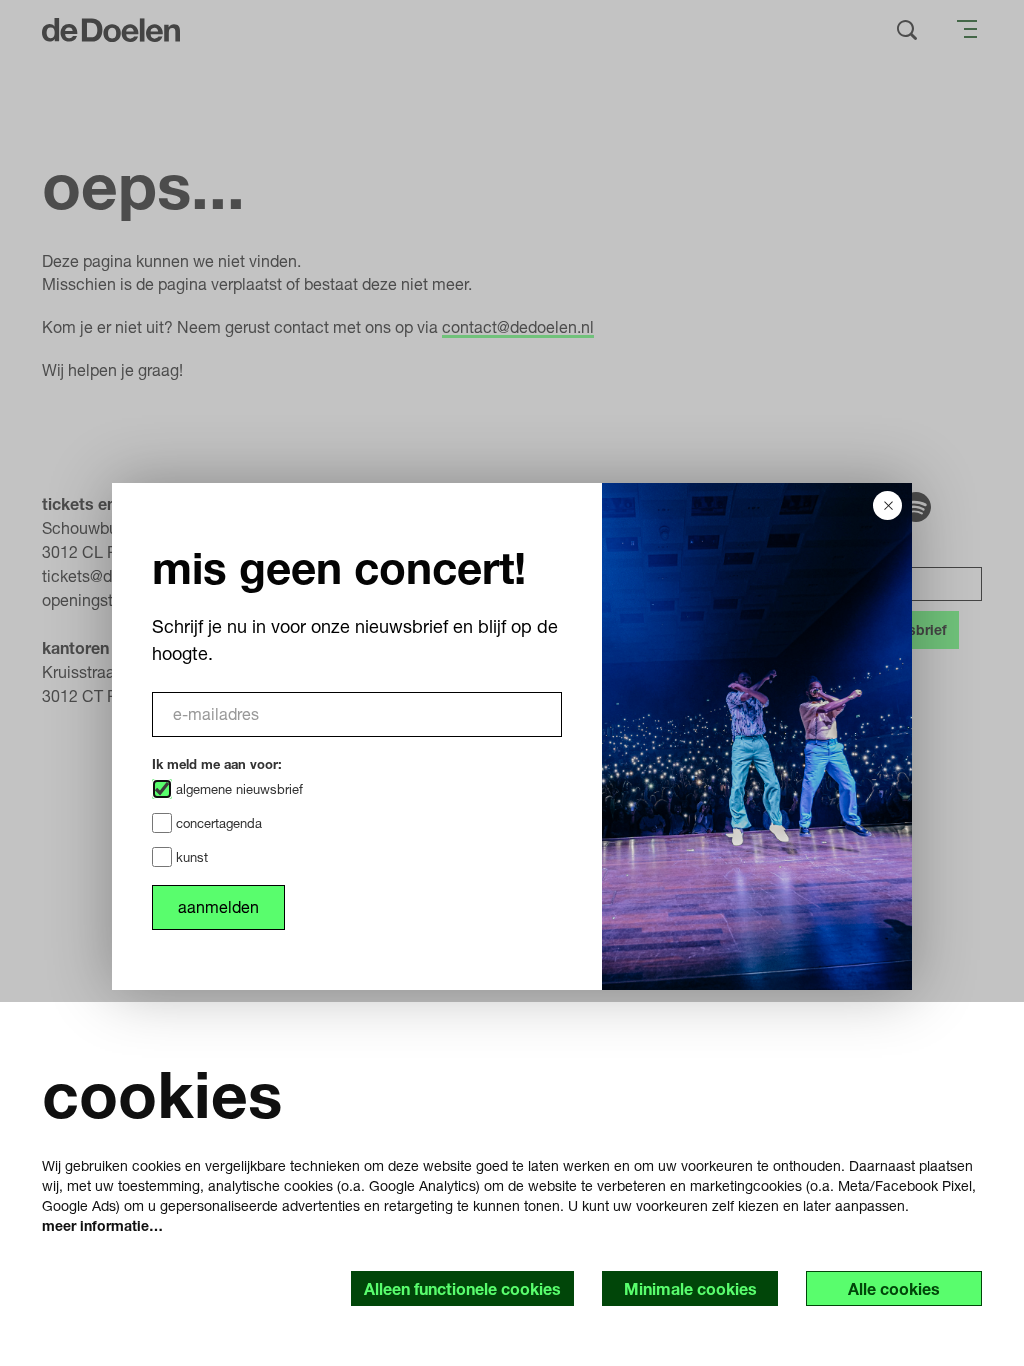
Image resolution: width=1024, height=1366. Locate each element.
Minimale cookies (690, 1288)
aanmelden (218, 906)
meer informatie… (102, 1225)
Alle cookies (894, 1288)
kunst (190, 857)
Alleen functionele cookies (462, 1288)
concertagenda (217, 823)
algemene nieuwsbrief (237, 789)
